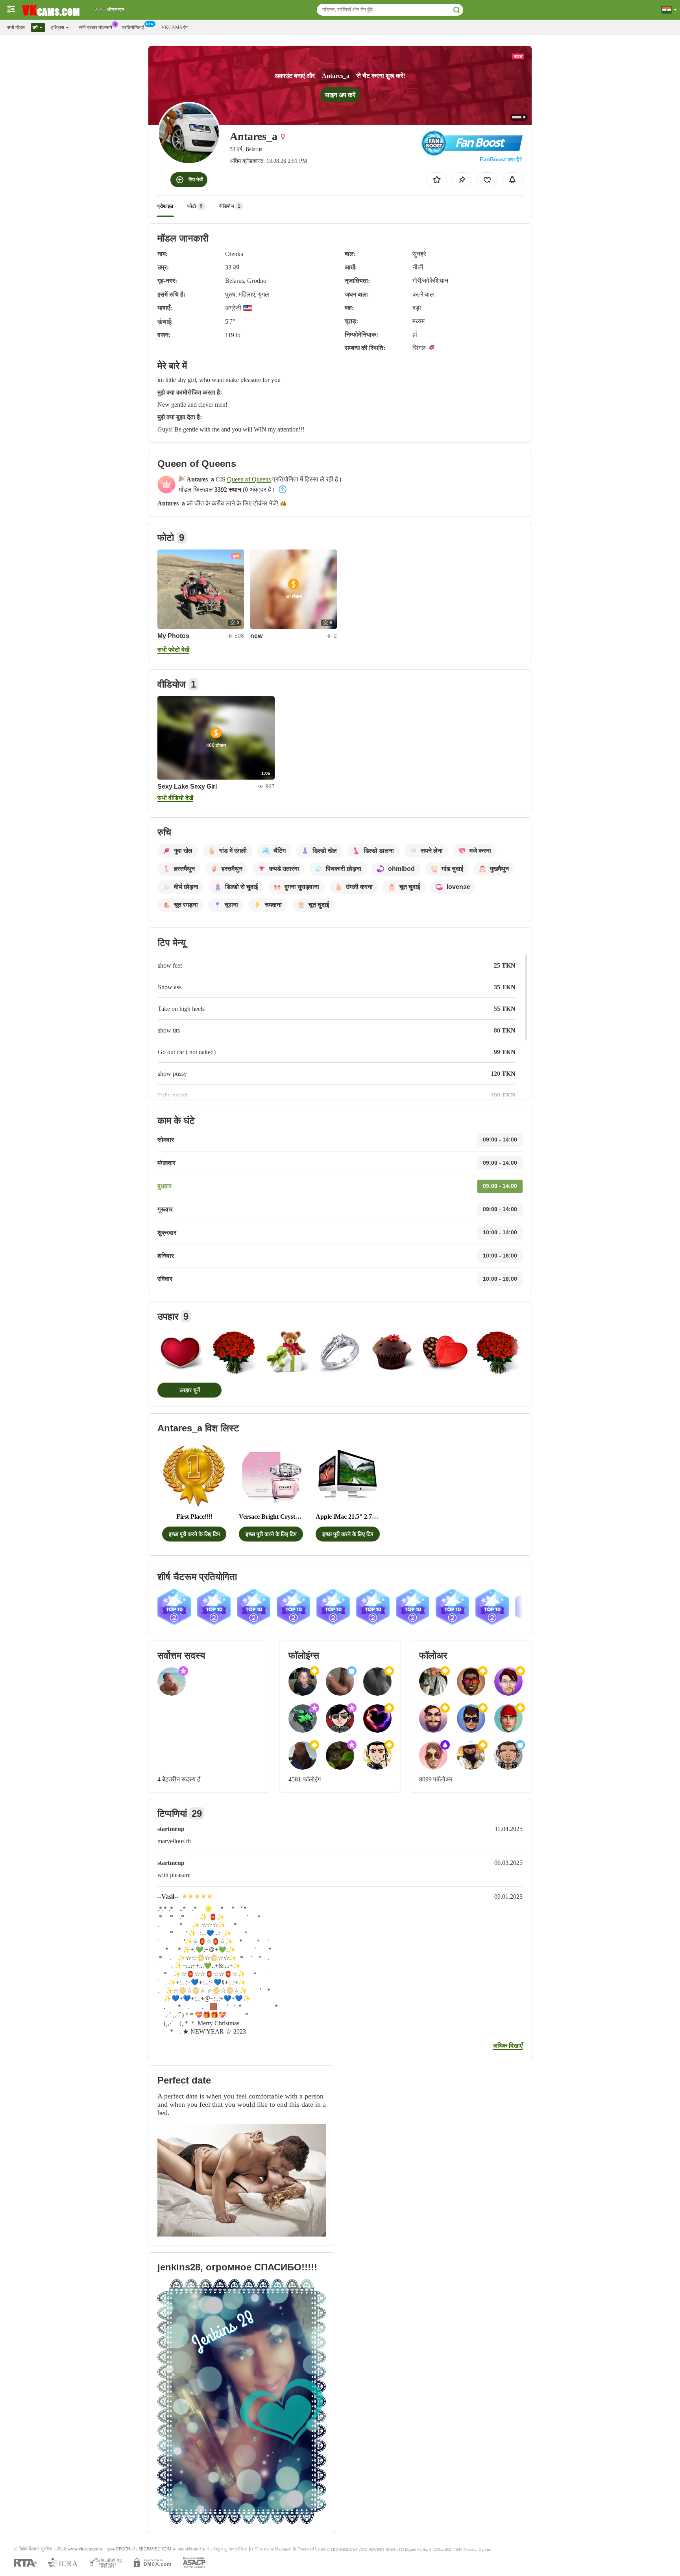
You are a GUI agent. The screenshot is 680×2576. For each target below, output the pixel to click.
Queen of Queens (249, 479)
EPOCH (123, 2549)
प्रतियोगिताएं (133, 28)
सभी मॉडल (16, 28)
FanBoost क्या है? (501, 159)
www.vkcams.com (85, 2549)
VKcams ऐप (175, 28)
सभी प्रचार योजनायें (95, 28)
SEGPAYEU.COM (155, 2549)
